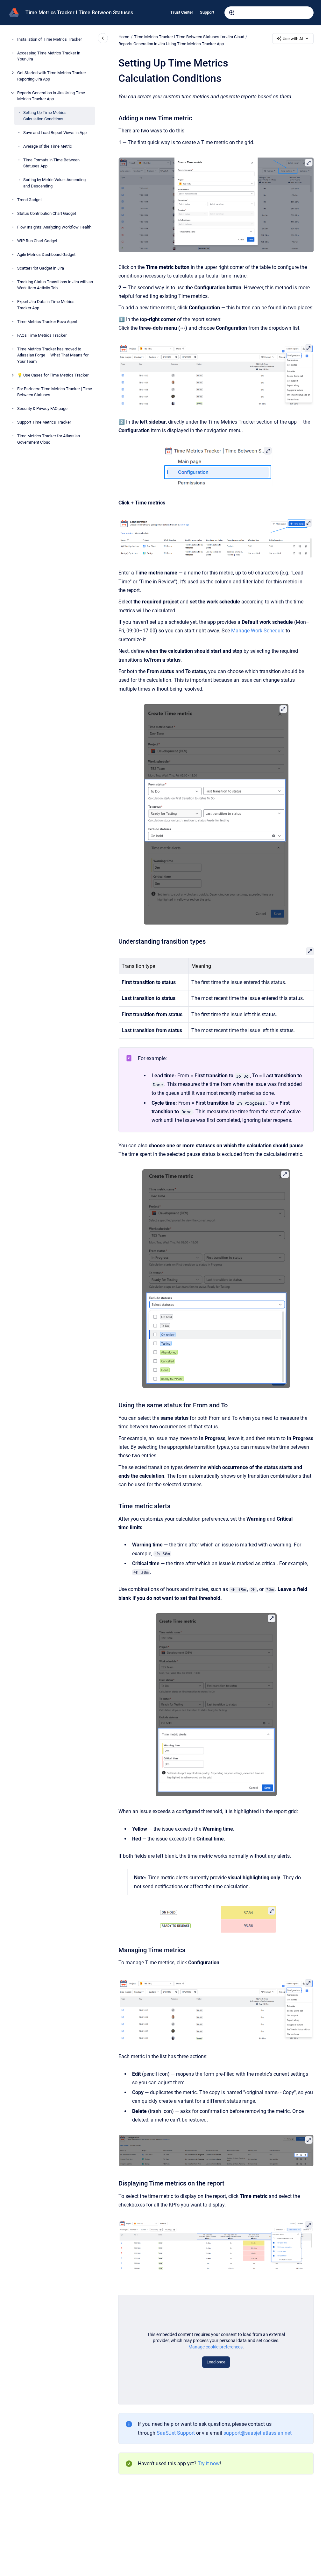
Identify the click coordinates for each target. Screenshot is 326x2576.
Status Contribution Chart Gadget (47, 213)
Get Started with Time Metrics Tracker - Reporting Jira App (53, 76)
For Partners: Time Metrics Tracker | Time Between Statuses (55, 392)
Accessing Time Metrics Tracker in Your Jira (49, 56)
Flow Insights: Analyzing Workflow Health (54, 227)
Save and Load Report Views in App (55, 133)
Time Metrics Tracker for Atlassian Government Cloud (49, 439)
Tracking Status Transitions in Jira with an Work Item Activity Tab (55, 285)
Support (207, 12)
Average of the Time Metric (48, 146)
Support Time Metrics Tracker (44, 422)
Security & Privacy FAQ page (42, 408)
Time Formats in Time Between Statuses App (51, 163)
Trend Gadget (29, 200)
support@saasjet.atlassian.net (258, 2433)
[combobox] (269, 13)
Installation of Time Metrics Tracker (50, 39)
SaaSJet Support (176, 2433)
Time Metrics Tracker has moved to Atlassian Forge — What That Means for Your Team (53, 355)
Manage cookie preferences (216, 2347)
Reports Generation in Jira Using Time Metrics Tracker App (51, 96)
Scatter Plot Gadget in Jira (41, 268)
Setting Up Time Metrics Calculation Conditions (45, 116)
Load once (216, 2362)
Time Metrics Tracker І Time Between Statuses (79, 13)
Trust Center (182, 12)
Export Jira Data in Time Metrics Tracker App (46, 305)
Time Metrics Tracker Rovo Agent (47, 322)
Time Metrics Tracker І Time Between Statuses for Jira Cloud (189, 37)
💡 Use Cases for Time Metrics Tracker (53, 375)
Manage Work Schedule (258, 631)
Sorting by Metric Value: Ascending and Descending (54, 183)
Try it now (209, 2463)
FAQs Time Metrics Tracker (42, 335)
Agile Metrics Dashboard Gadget (46, 254)
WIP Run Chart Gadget (37, 241)
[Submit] (232, 13)
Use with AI (293, 39)
